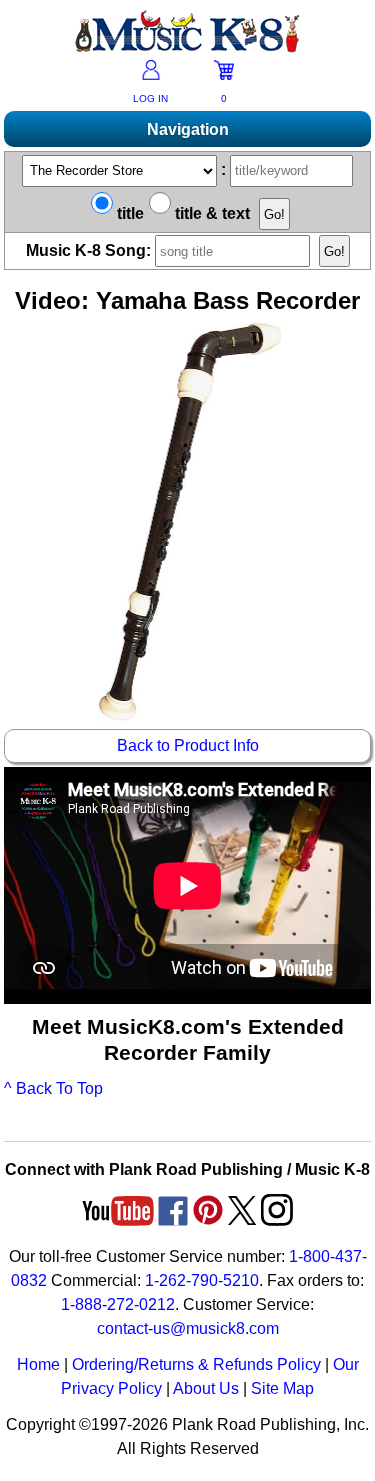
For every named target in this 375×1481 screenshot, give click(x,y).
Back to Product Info (188, 745)
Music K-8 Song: (90, 250)
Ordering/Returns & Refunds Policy (196, 1364)
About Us (206, 1388)
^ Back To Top (53, 1088)
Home (38, 1364)
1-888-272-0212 (118, 1304)
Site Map (282, 1388)
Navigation (188, 129)
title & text (210, 213)
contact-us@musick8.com (188, 1328)
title (128, 213)
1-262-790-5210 (202, 1280)
